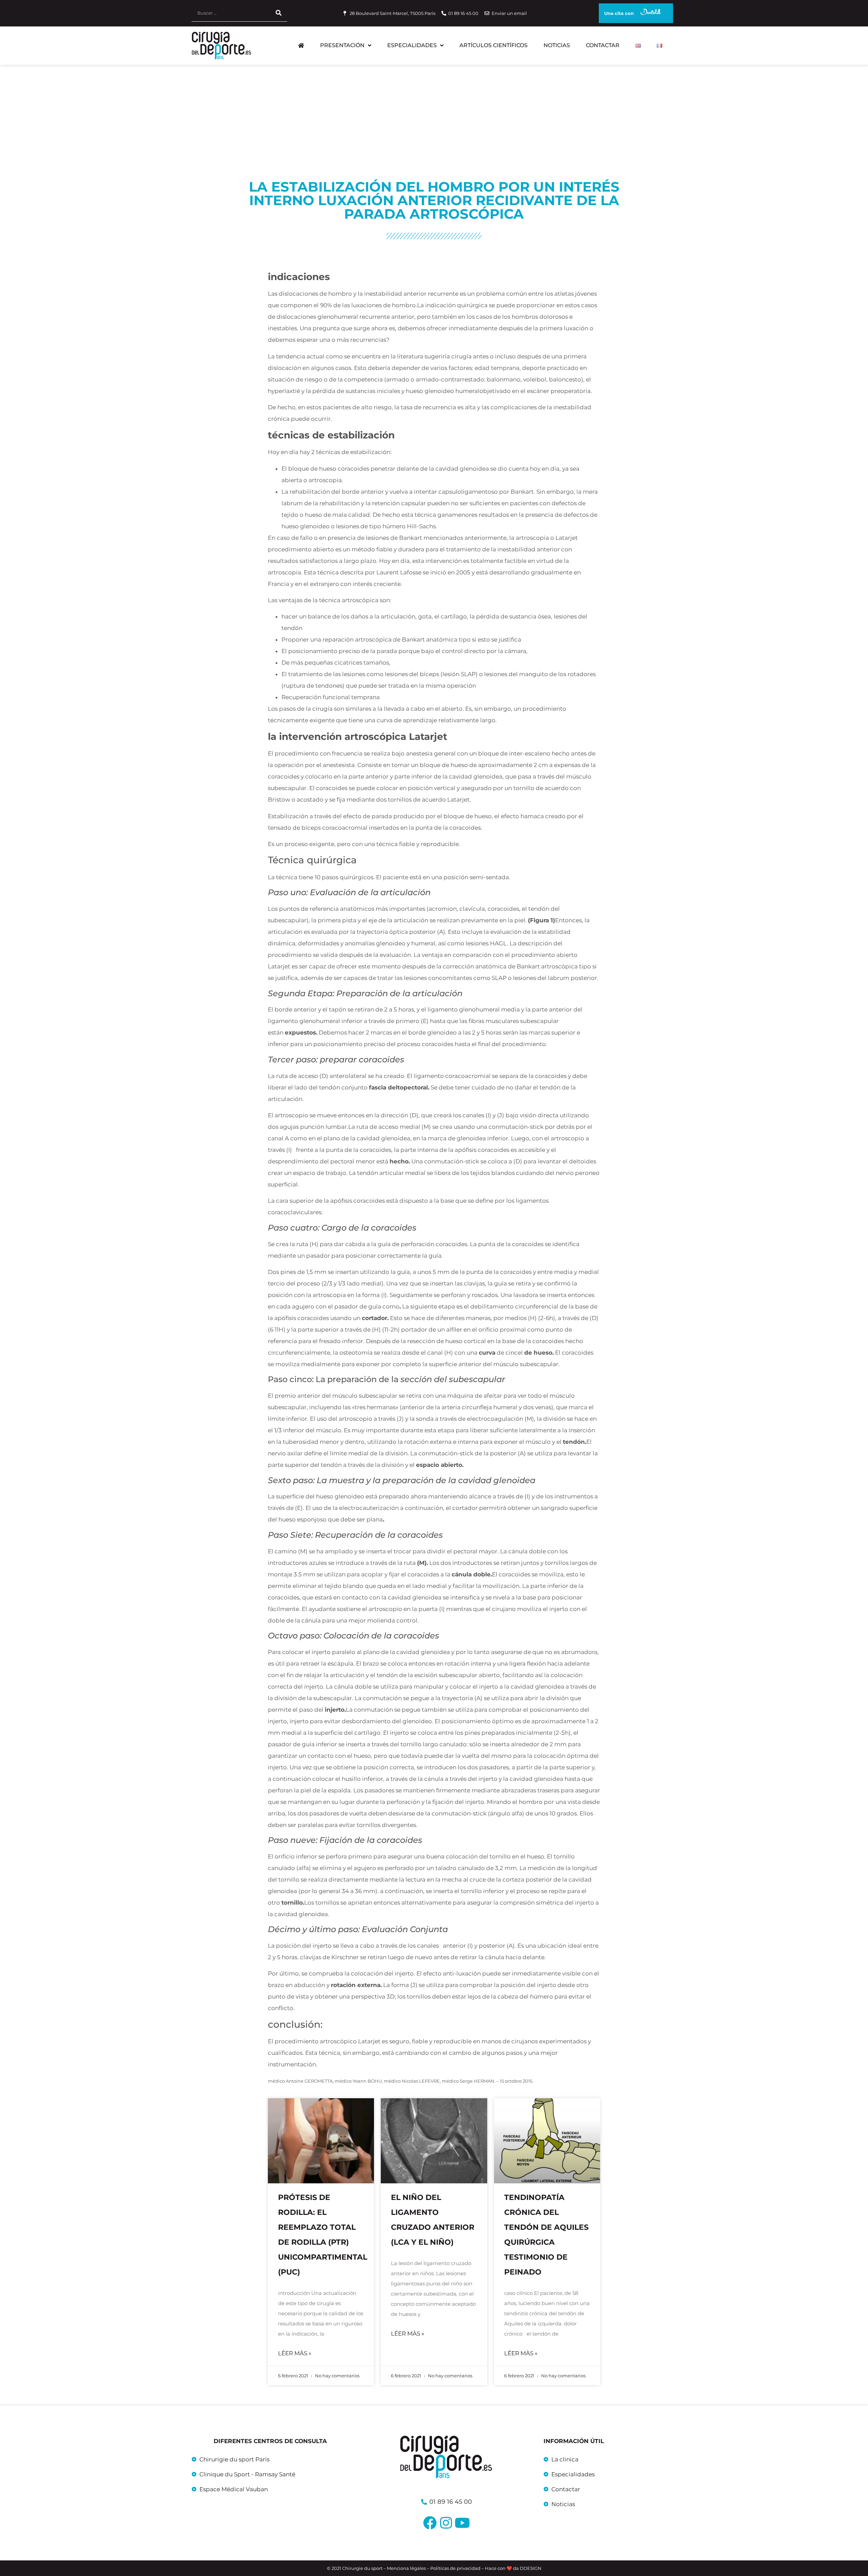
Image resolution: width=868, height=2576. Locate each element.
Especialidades (412, 45)
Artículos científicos (494, 45)
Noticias (557, 45)
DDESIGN (531, 2568)
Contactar (603, 45)
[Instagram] (446, 2523)
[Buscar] (279, 13)
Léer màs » (295, 2353)
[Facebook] (430, 2523)
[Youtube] (462, 2523)
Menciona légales (406, 2568)
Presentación (342, 45)
